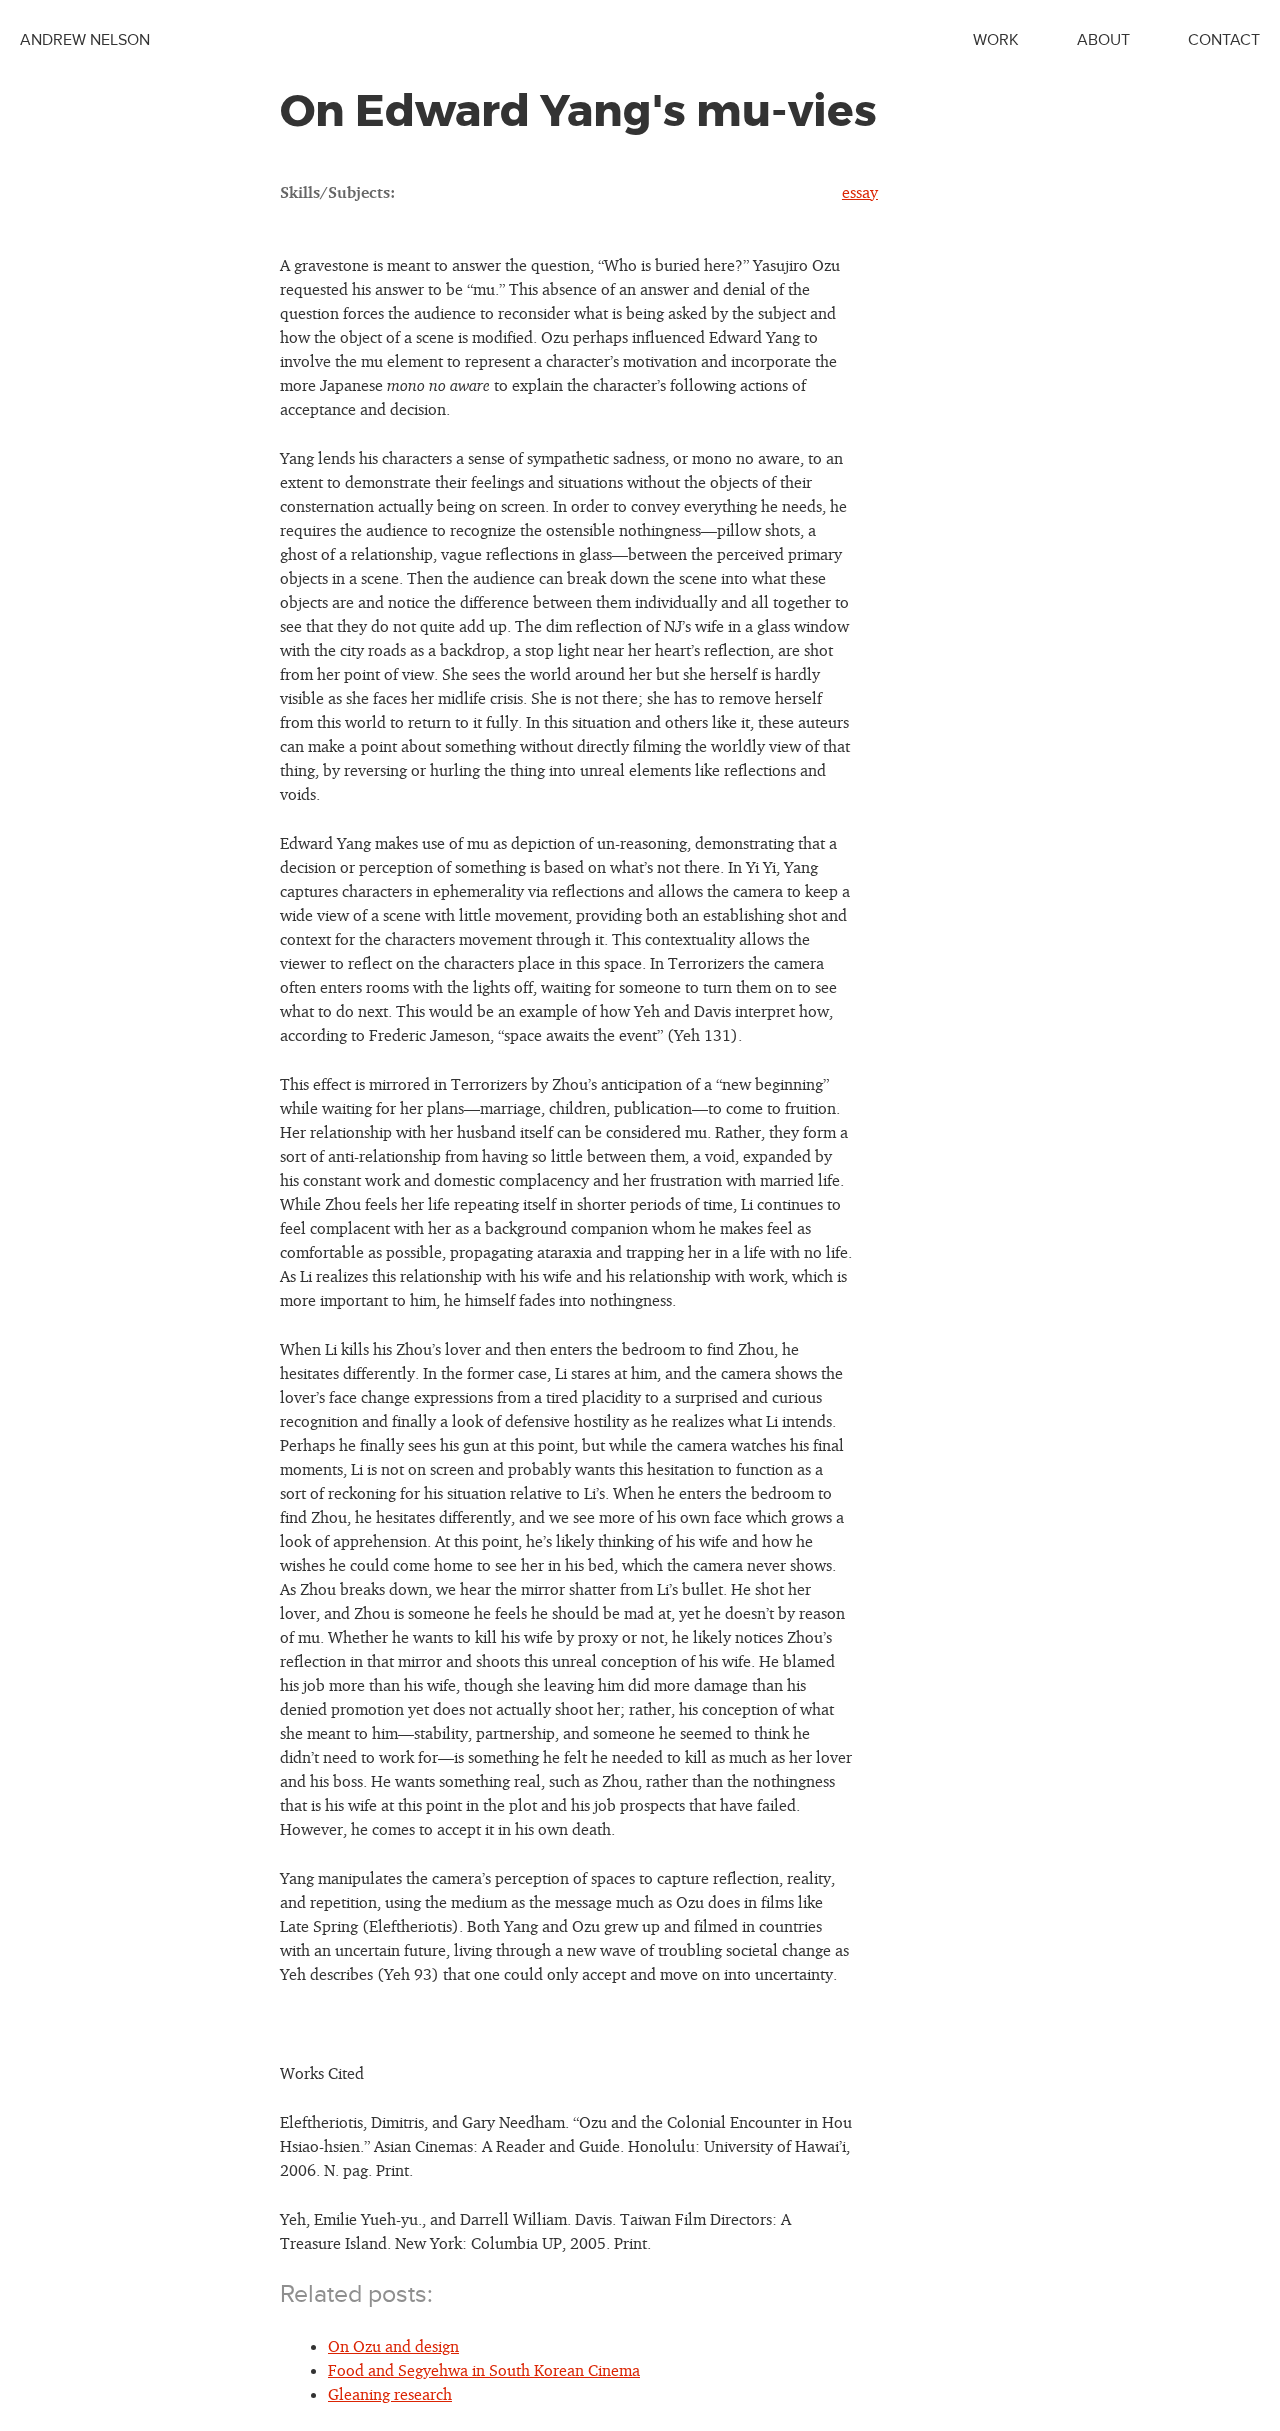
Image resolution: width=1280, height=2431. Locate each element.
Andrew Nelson (85, 40)
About (1103, 40)
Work (996, 40)
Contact (1224, 40)
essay (860, 192)
